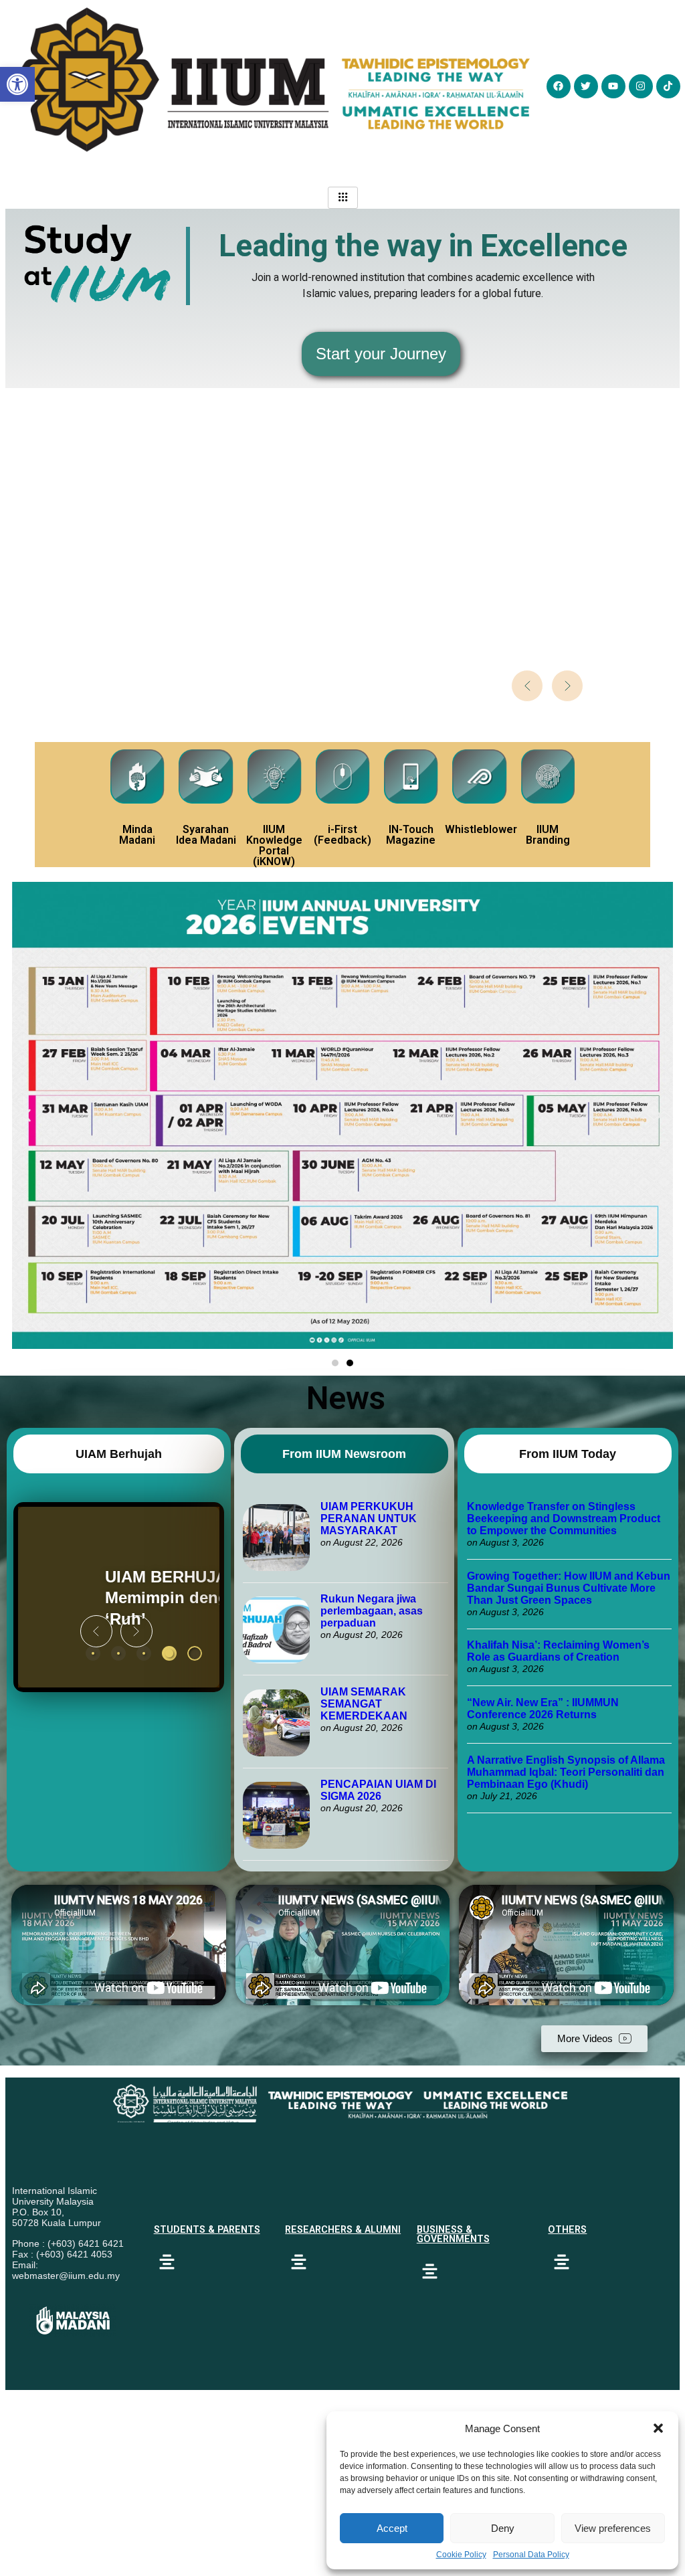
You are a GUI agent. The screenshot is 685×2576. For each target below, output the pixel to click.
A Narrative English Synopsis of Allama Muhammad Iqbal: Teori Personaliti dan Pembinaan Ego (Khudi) (566, 1772)
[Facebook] (559, 86)
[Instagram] (641, 86)
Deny (503, 2528)
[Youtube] (613, 86)
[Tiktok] (668, 86)
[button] (658, 2428)
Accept (392, 2528)
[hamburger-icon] (343, 198)
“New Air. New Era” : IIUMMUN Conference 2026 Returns (543, 1709)
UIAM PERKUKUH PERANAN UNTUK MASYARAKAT (369, 1519)
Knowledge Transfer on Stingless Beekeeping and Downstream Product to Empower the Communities (564, 1519)
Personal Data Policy (531, 2555)
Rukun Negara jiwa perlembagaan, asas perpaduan (372, 1611)
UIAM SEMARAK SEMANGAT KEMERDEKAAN (364, 1704)
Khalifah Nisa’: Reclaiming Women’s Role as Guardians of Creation (558, 1651)
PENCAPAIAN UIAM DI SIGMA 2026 (378, 1790)
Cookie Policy (461, 2555)
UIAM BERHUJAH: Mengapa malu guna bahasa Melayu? (116, 1597)
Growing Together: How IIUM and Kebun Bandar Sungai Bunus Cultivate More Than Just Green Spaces (569, 1588)
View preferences (613, 2528)
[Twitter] (586, 86)
